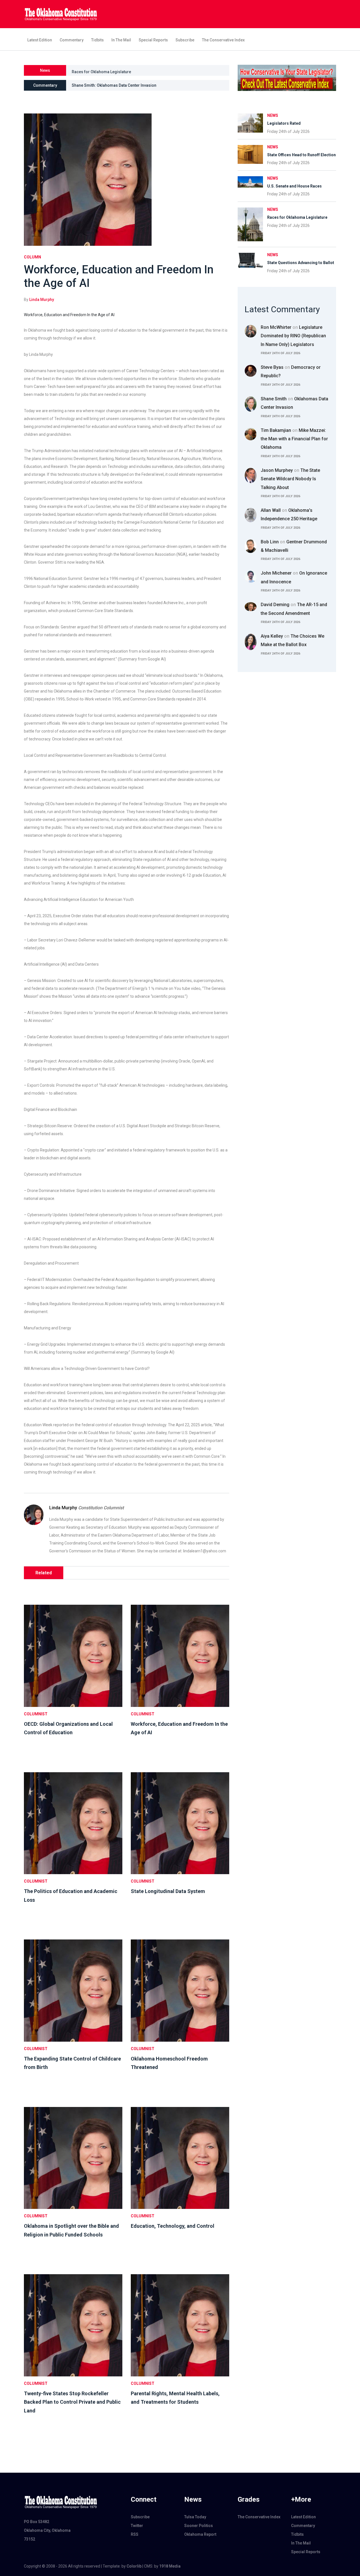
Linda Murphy (42, 300)
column (32, 257)
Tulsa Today (195, 2517)
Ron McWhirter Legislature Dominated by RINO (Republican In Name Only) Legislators (293, 336)
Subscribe (185, 40)
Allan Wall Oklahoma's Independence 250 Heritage (289, 514)
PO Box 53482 (37, 2522)
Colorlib (134, 2566)
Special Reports (153, 40)
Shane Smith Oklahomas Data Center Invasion (294, 403)
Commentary (72, 40)
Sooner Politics (199, 2526)
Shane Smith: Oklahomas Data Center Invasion (114, 85)
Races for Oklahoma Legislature (101, 70)
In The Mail (121, 40)
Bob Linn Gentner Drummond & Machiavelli (294, 546)
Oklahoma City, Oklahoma (47, 2530)
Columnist (36, 1714)
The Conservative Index (223, 40)
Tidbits (97, 40)
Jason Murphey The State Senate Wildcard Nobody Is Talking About (290, 479)
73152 (30, 2539)
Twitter (137, 2526)
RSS (135, 2534)
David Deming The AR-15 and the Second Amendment (294, 609)
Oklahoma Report (200, 2534)
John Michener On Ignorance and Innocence (294, 577)
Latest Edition (40, 40)
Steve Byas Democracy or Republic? (291, 371)
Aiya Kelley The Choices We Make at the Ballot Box (292, 640)
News (273, 115)
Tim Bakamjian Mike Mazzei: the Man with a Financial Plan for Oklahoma (294, 439)
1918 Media (170, 2566)
